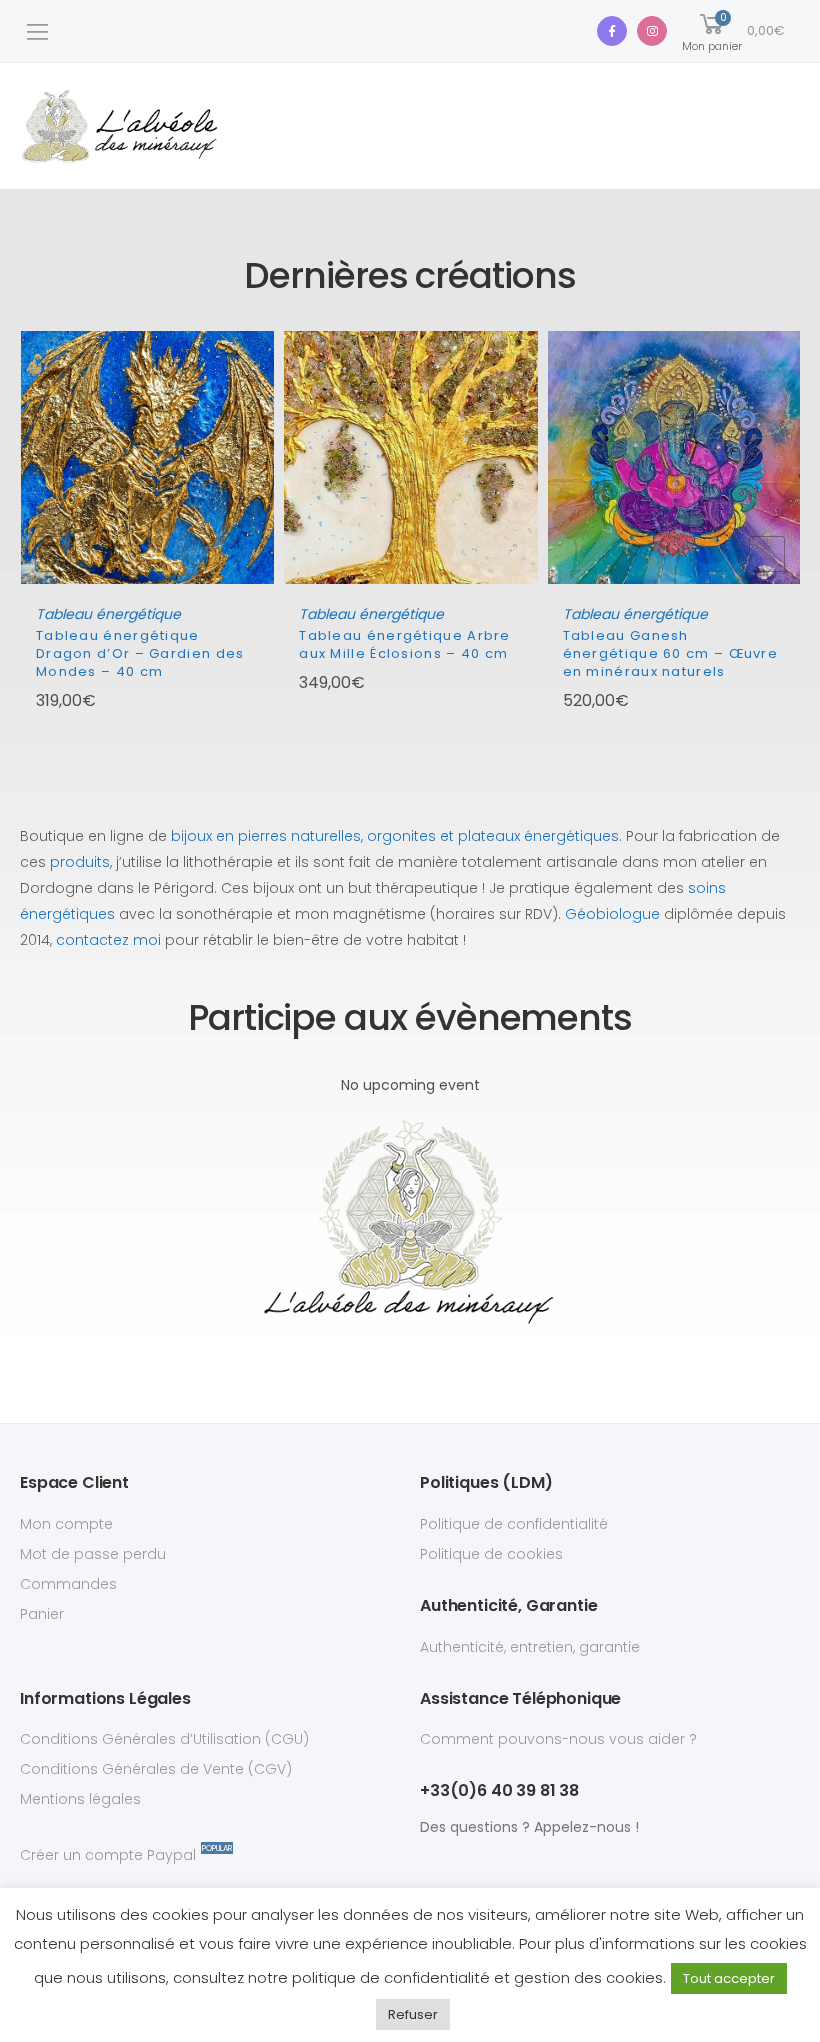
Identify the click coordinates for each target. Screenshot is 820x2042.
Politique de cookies (491, 1554)
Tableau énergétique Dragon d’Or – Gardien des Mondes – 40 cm (140, 653)
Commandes (68, 1584)
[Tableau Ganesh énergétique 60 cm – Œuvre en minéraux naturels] (674, 457)
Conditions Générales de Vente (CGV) (156, 1769)
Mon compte (66, 1524)
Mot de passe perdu (93, 1554)
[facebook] (612, 31)
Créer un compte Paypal (108, 1854)
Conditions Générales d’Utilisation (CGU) (164, 1739)
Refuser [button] (413, 2014)
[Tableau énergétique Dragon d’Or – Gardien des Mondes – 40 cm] (147, 457)
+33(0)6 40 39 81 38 (499, 1790)
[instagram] (652, 31)
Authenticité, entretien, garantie (530, 1647)
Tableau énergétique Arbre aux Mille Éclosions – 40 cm (405, 644)
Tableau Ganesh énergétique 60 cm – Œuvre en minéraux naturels (671, 653)
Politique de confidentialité (514, 1524)
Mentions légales (80, 1799)
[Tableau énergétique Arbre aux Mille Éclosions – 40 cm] (410, 457)
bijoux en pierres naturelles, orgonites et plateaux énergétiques (395, 836)
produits (80, 862)
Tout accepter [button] (729, 1978)
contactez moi (108, 940)
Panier (42, 1614)
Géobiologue (612, 914)
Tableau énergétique (108, 614)
